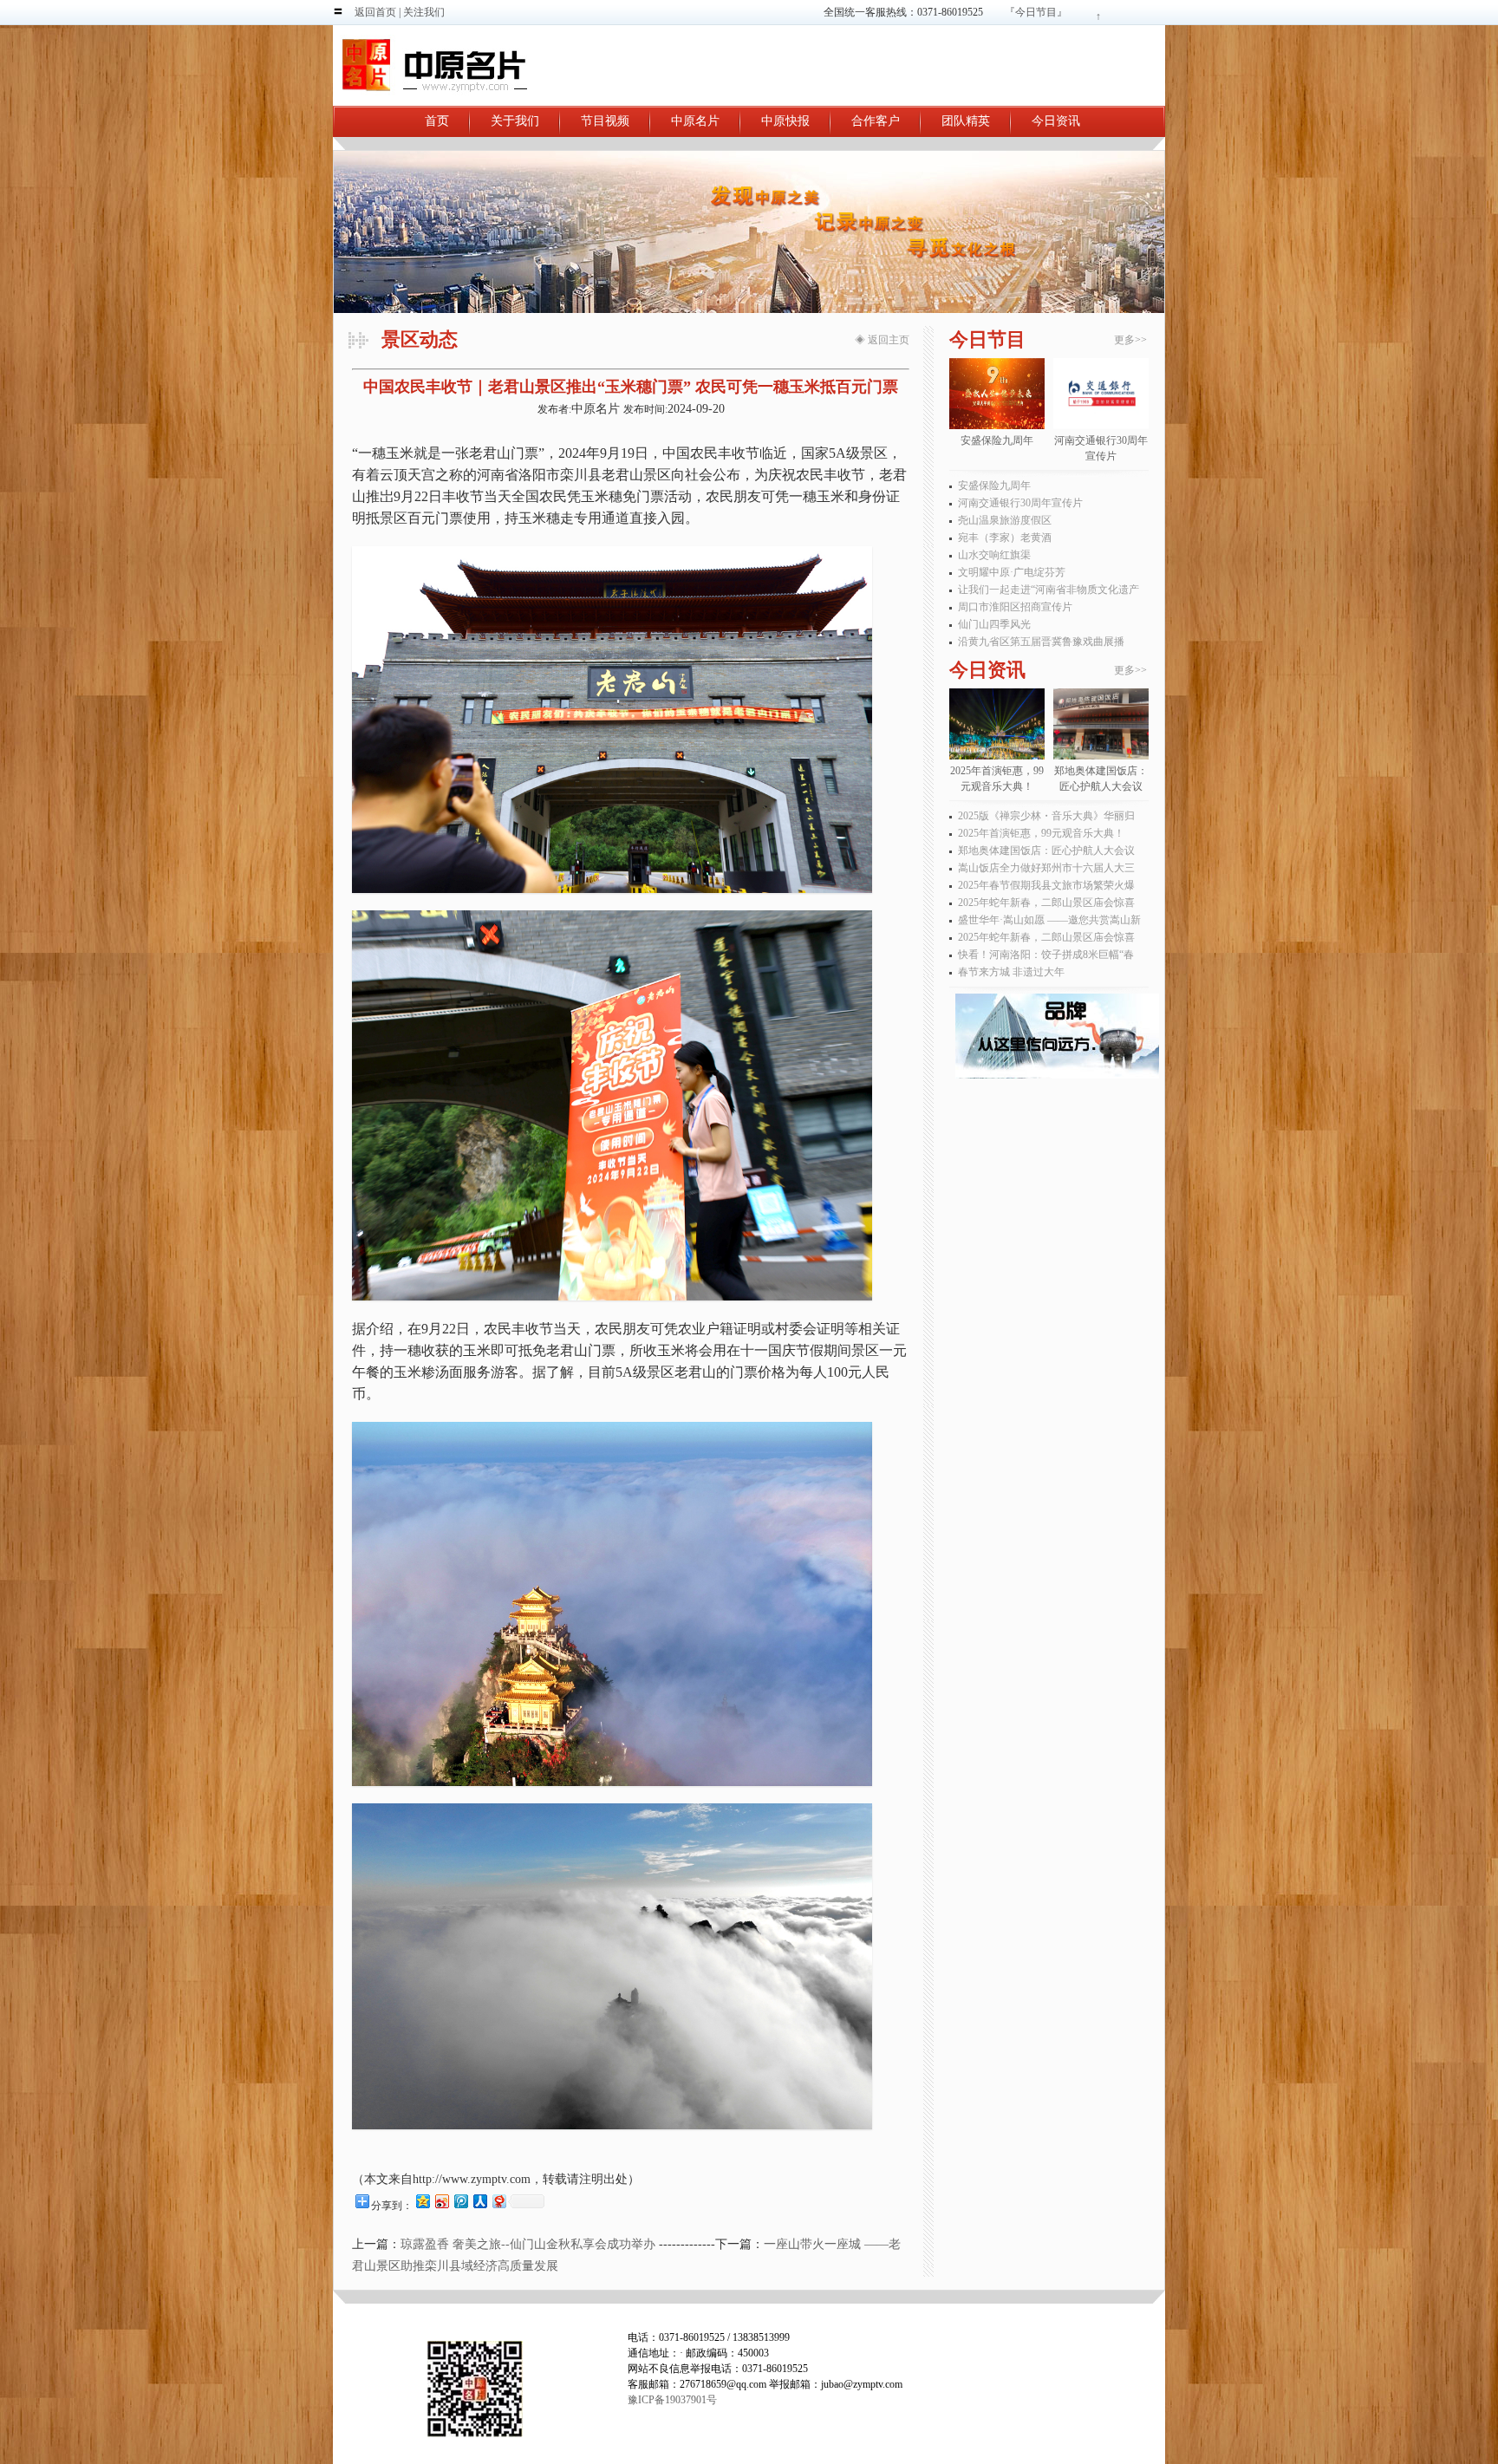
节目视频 (605, 121)
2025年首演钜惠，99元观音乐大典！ (1041, 833)
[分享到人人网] (479, 2201)
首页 (437, 121)
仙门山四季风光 (994, 624)
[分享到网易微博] (498, 2201)
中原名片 (695, 121)
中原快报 (785, 121)
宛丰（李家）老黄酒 (1005, 538)
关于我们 (515, 121)
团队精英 (966, 121)
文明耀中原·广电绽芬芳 (1012, 572)
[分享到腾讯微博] (460, 2201)
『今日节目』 (1036, 12)
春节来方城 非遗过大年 (1011, 972)
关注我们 (424, 12)
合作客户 (876, 121)
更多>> (1130, 340)
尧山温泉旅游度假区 (1005, 520)
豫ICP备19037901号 (672, 2400)
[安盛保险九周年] (997, 394)
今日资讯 (1056, 121)
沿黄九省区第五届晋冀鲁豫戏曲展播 (1041, 642)
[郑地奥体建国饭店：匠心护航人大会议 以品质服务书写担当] (1101, 724)
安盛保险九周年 (994, 486)
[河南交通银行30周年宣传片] (1101, 394)
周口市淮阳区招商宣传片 (1015, 607)
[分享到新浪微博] (441, 2201)
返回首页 (375, 12)
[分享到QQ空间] (422, 2201)
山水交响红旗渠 (994, 555)
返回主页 (889, 340)
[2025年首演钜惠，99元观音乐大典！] (997, 724)
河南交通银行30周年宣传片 (1020, 503)
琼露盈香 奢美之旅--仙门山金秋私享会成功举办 (528, 2244)
